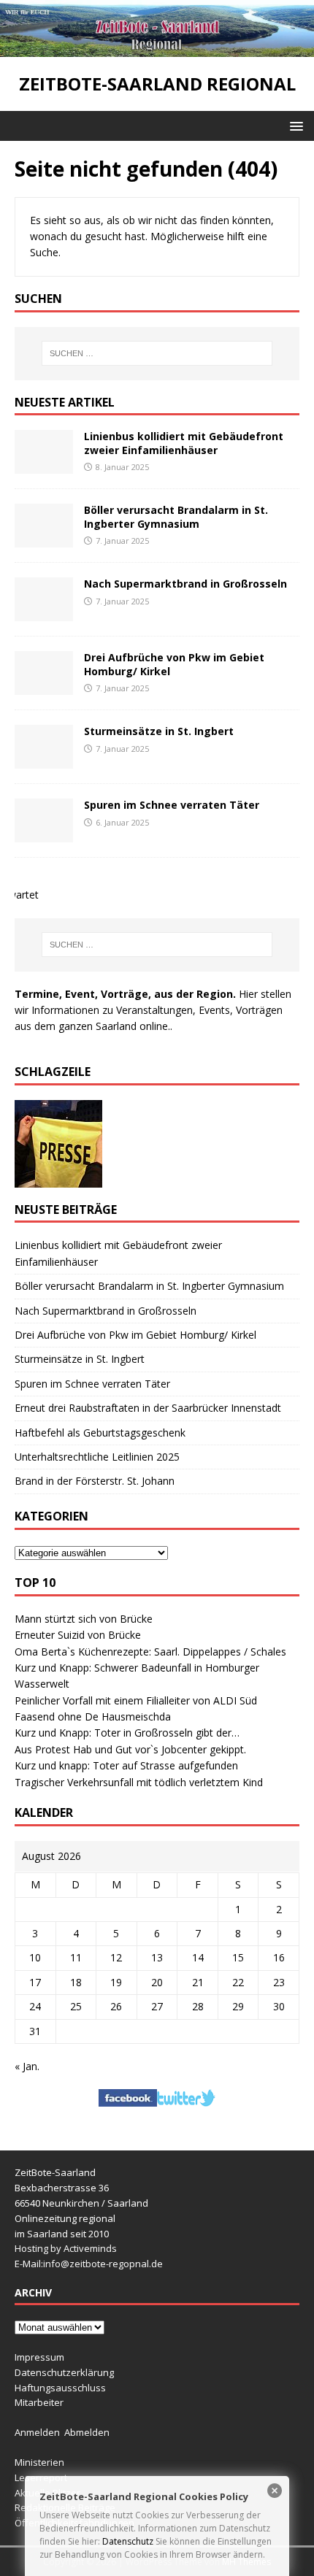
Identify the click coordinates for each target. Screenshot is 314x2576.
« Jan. (27, 2066)
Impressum (39, 2357)
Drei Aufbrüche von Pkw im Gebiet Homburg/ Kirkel (174, 664)
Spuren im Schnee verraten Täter (172, 805)
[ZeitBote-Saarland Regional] (157, 49)
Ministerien (39, 2462)
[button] (294, 125)
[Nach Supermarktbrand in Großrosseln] (44, 613)
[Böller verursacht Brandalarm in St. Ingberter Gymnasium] (44, 539)
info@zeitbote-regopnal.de (103, 2264)
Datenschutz (128, 2541)
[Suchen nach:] (157, 353)
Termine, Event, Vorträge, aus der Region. (125, 994)
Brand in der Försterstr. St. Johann (95, 1481)
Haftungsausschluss (60, 2388)
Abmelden (87, 2432)
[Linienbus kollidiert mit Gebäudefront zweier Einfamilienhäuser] (44, 465)
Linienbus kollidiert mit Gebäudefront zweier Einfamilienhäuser (184, 443)
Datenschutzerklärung (64, 2372)
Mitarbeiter (39, 2402)
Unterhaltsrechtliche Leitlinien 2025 (97, 1457)
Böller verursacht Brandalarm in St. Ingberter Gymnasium (176, 516)
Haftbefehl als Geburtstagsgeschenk (100, 1433)
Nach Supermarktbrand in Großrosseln (185, 584)
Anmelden (37, 2432)
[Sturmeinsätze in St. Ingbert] (44, 760)
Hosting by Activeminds (66, 2248)
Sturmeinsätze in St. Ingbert (159, 731)
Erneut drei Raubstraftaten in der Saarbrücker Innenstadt (148, 1408)
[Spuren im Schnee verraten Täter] (44, 834)
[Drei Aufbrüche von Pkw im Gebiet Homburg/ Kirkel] (44, 687)
